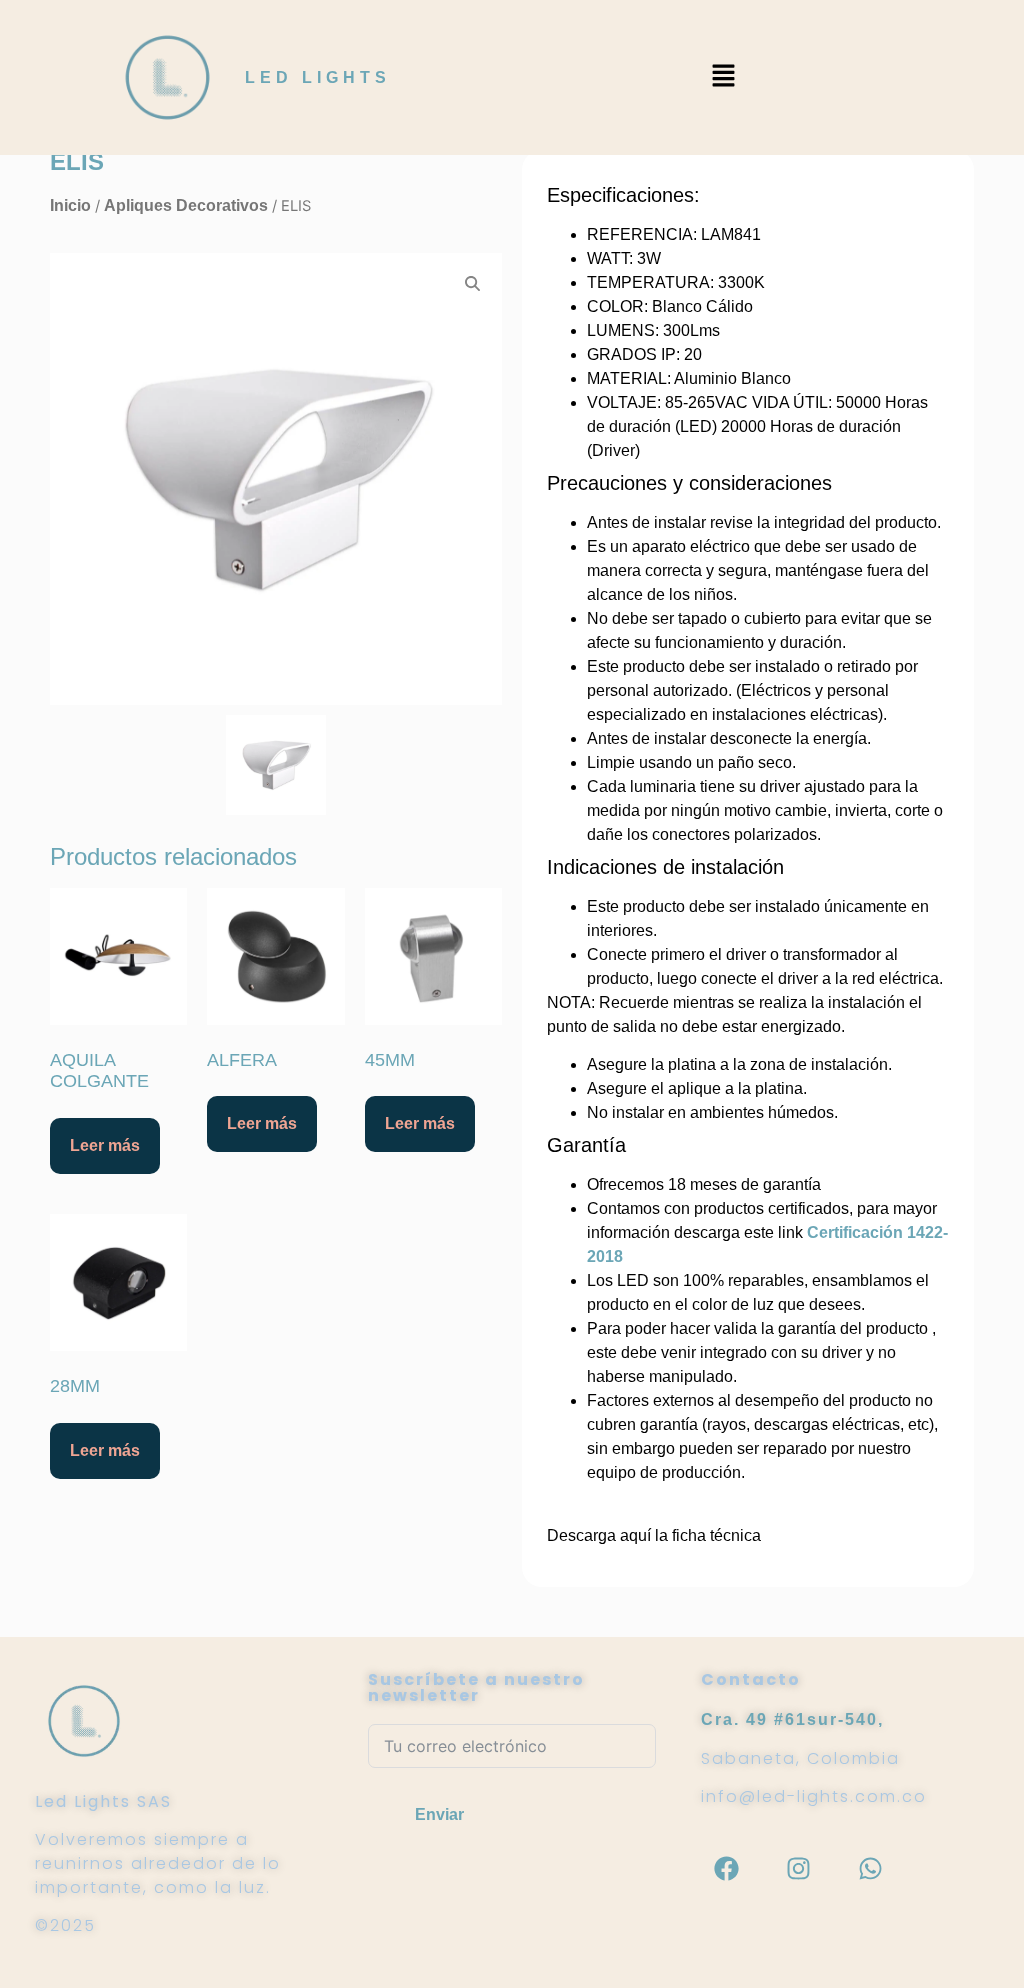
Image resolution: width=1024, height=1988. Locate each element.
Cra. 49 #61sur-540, (792, 1719)
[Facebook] (726, 1868)
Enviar (439, 1814)
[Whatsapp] (870, 1868)
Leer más (105, 1145)
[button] (723, 77)
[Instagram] (798, 1868)
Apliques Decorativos (186, 205)
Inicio (70, 205)
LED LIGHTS (318, 77)
